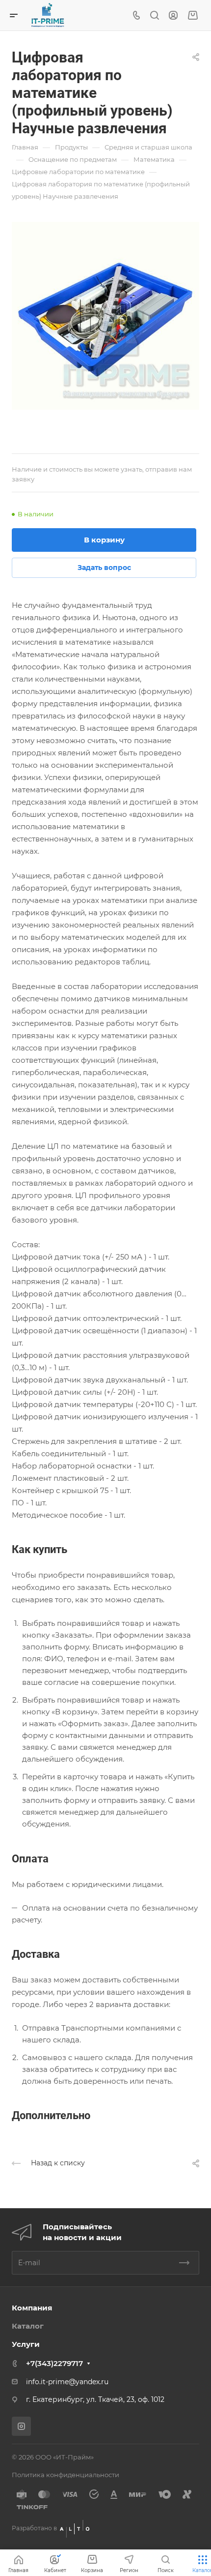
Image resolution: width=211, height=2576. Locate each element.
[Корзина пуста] (193, 15)
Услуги (26, 2344)
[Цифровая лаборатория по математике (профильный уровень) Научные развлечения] (105, 316)
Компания (32, 2308)
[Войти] (173, 15)
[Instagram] (21, 2426)
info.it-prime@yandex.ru (67, 2382)
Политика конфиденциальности (66, 2475)
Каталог (28, 2326)
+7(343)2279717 (54, 2363)
